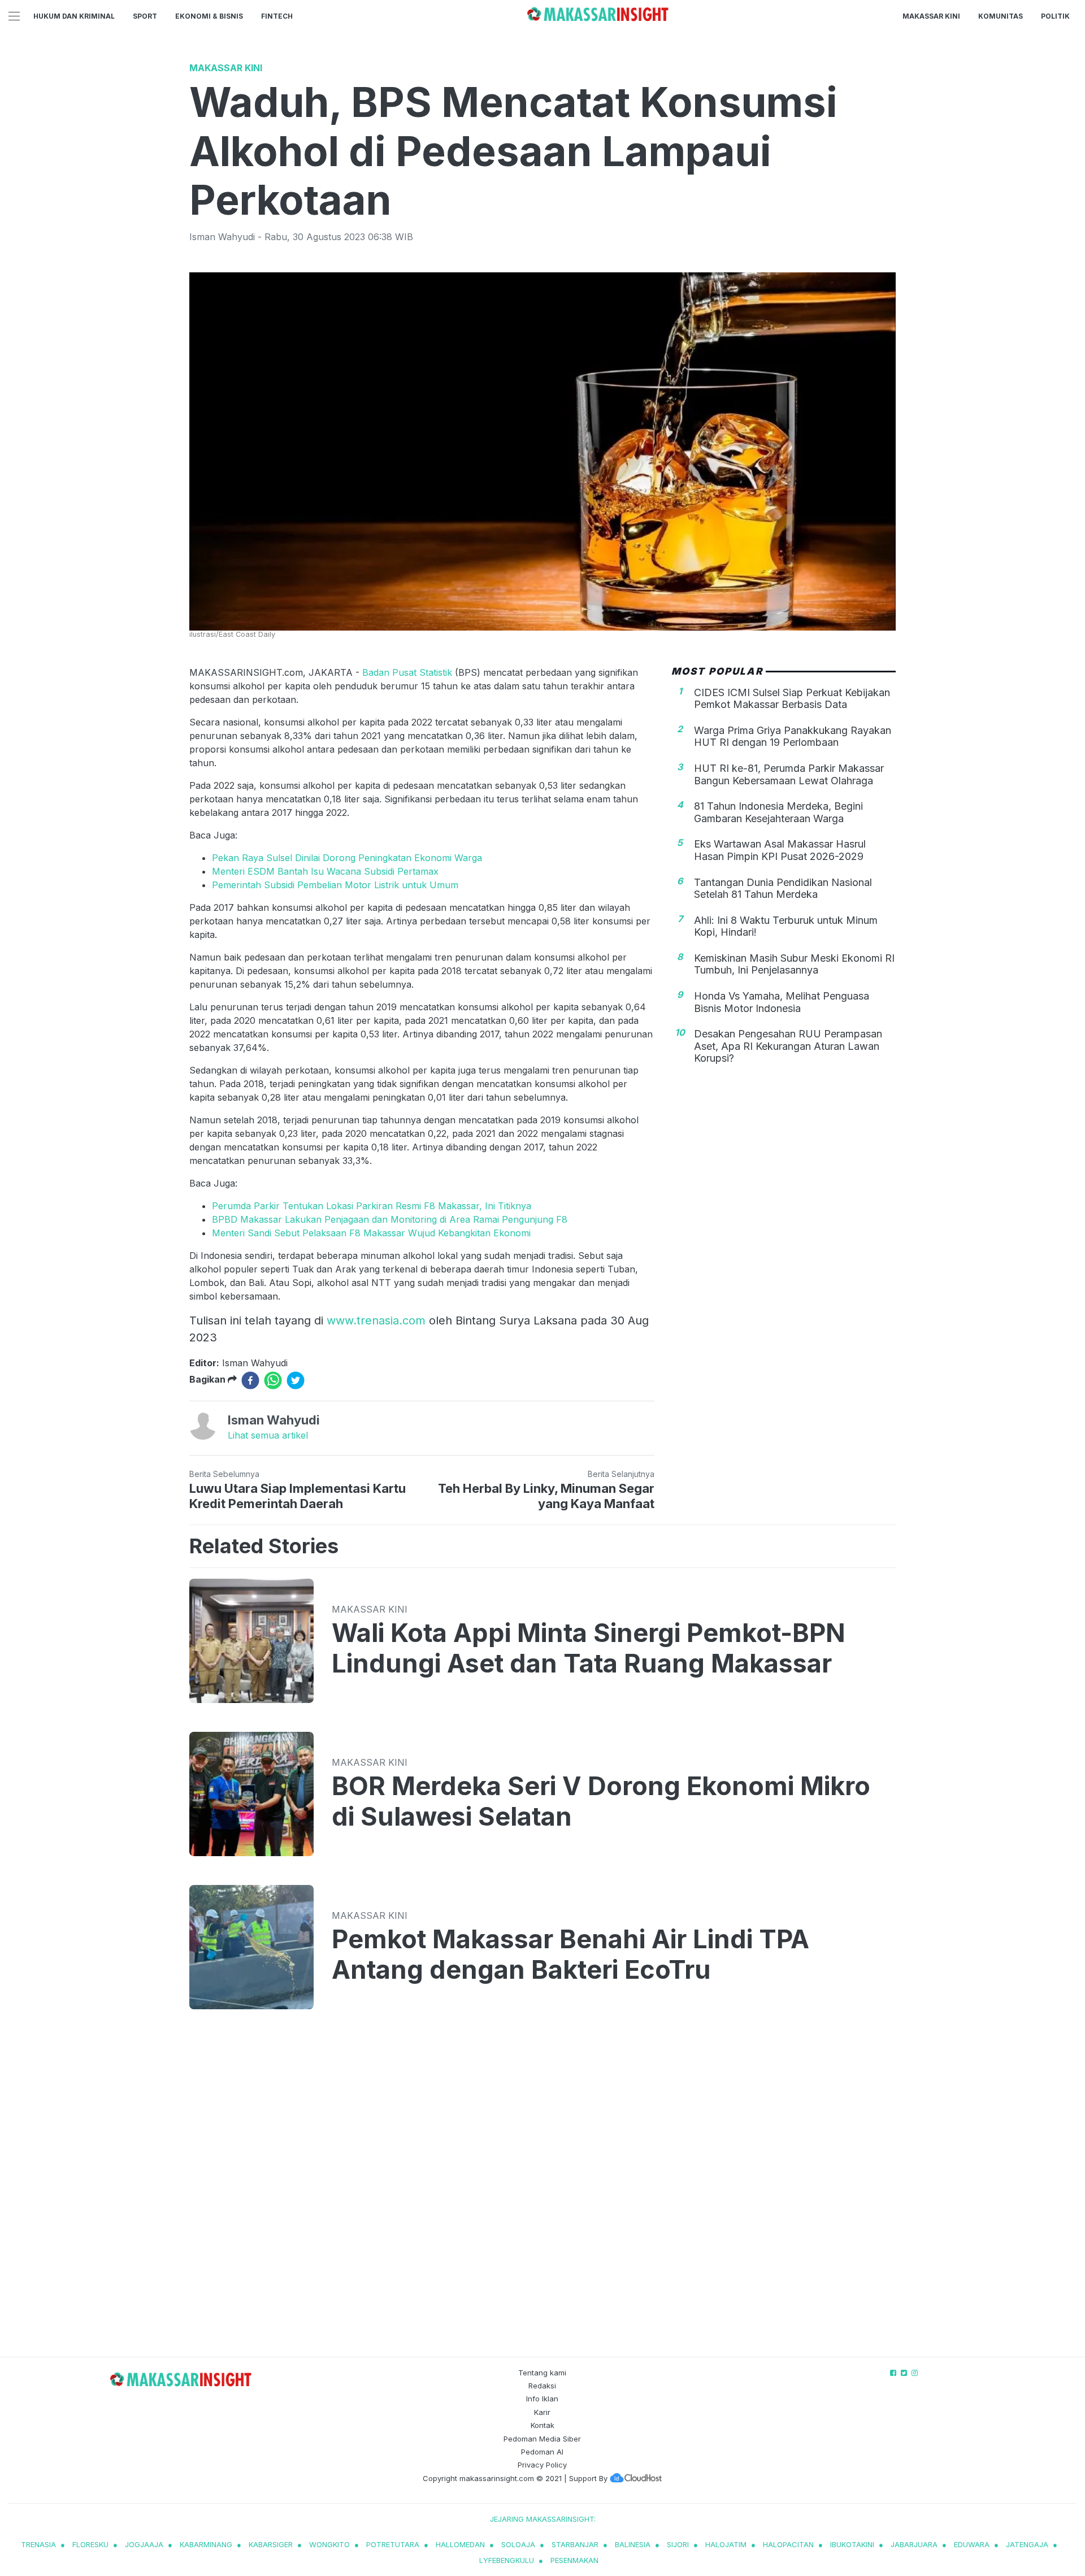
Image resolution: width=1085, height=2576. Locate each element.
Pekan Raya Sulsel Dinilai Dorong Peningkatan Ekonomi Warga (347, 858)
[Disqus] (542, 2194)
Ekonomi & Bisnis (209, 16)
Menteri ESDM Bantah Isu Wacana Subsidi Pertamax (325, 871)
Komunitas (1001, 16)
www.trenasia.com (376, 1320)
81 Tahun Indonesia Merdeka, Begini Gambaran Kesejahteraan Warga (778, 812)
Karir (542, 2412)
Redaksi (542, 2386)
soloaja (518, 2544)
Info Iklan (542, 2399)
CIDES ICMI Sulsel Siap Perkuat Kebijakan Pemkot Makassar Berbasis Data (792, 698)
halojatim (726, 2544)
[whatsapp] (273, 1380)
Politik (1055, 16)
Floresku (90, 2544)
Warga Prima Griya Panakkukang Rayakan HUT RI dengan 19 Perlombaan (793, 737)
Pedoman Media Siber (542, 2439)
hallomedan (460, 2544)
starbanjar (575, 2544)
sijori (678, 2544)
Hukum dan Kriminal (74, 16)
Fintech (277, 16)
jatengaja (1027, 2544)
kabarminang (206, 2544)
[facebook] (250, 1380)
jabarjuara (914, 2544)
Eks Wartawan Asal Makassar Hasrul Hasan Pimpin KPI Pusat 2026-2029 (780, 850)
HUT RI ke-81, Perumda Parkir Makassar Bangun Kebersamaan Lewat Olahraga (789, 774)
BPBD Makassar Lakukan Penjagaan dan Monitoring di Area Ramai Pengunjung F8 (390, 1219)
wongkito (329, 2544)
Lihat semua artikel (268, 1435)
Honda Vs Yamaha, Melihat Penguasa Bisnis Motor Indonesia (782, 1002)
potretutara (393, 2544)
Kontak (542, 2425)
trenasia (38, 2544)
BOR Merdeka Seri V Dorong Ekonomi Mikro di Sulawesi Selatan (601, 1801)
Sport (145, 16)
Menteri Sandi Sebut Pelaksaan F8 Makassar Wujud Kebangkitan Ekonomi (371, 1233)
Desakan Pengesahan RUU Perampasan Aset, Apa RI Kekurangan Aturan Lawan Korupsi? (788, 1046)
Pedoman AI (542, 2452)
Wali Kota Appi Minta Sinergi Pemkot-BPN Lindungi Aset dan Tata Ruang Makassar (589, 1648)
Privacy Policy (542, 2465)
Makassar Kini (931, 16)
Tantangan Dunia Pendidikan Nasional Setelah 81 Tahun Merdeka (783, 888)
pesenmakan (574, 2560)
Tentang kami (542, 2373)
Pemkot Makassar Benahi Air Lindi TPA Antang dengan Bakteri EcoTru (570, 1954)
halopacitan (788, 2544)
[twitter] (296, 1380)
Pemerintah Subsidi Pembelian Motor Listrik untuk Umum (335, 885)
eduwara (972, 2544)
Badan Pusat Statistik (407, 672)
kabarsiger (271, 2544)
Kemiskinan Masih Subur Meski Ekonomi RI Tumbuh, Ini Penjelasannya (794, 964)
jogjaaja (144, 2544)
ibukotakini (852, 2544)
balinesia (633, 2544)
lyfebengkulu (507, 2560)
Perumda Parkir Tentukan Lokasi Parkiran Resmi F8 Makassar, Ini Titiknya (372, 1206)
